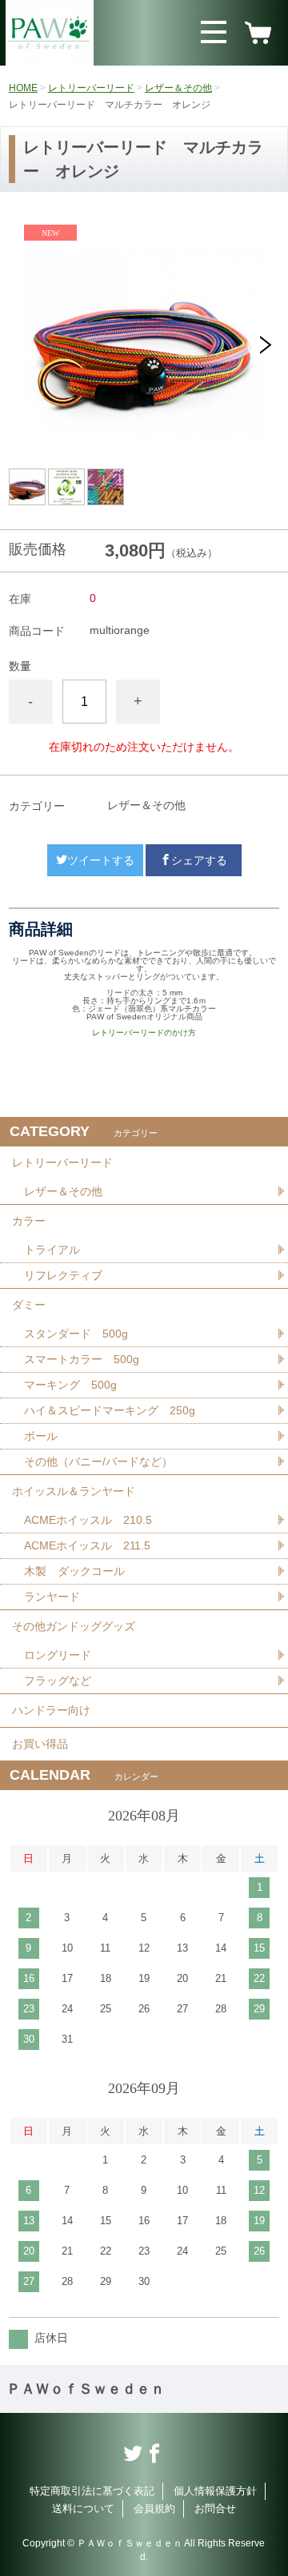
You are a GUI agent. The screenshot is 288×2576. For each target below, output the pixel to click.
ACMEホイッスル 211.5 (87, 1545)
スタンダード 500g (76, 1334)
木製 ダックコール (74, 1571)
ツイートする (101, 860)
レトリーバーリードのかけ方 (144, 1033)
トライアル (52, 1250)
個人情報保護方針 (215, 2491)
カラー (29, 1221)
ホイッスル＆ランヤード (74, 1491)
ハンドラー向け (51, 1710)
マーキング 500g (70, 1385)
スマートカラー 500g (82, 1359)
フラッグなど (58, 1681)
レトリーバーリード (91, 88)
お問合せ (215, 2508)
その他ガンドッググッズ (74, 1626)
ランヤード (52, 1597)
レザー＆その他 (178, 88)
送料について (83, 2508)
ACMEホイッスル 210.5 (88, 1520)
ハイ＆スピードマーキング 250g (110, 1410)
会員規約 (154, 2508)
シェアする (199, 860)
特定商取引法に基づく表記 (92, 2491)
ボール (41, 1436)
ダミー (29, 1305)
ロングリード (58, 1655)
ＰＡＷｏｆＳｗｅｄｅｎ (86, 2389)
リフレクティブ (63, 1275)
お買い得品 (40, 1744)
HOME (23, 88)
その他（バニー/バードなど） (98, 1461)
